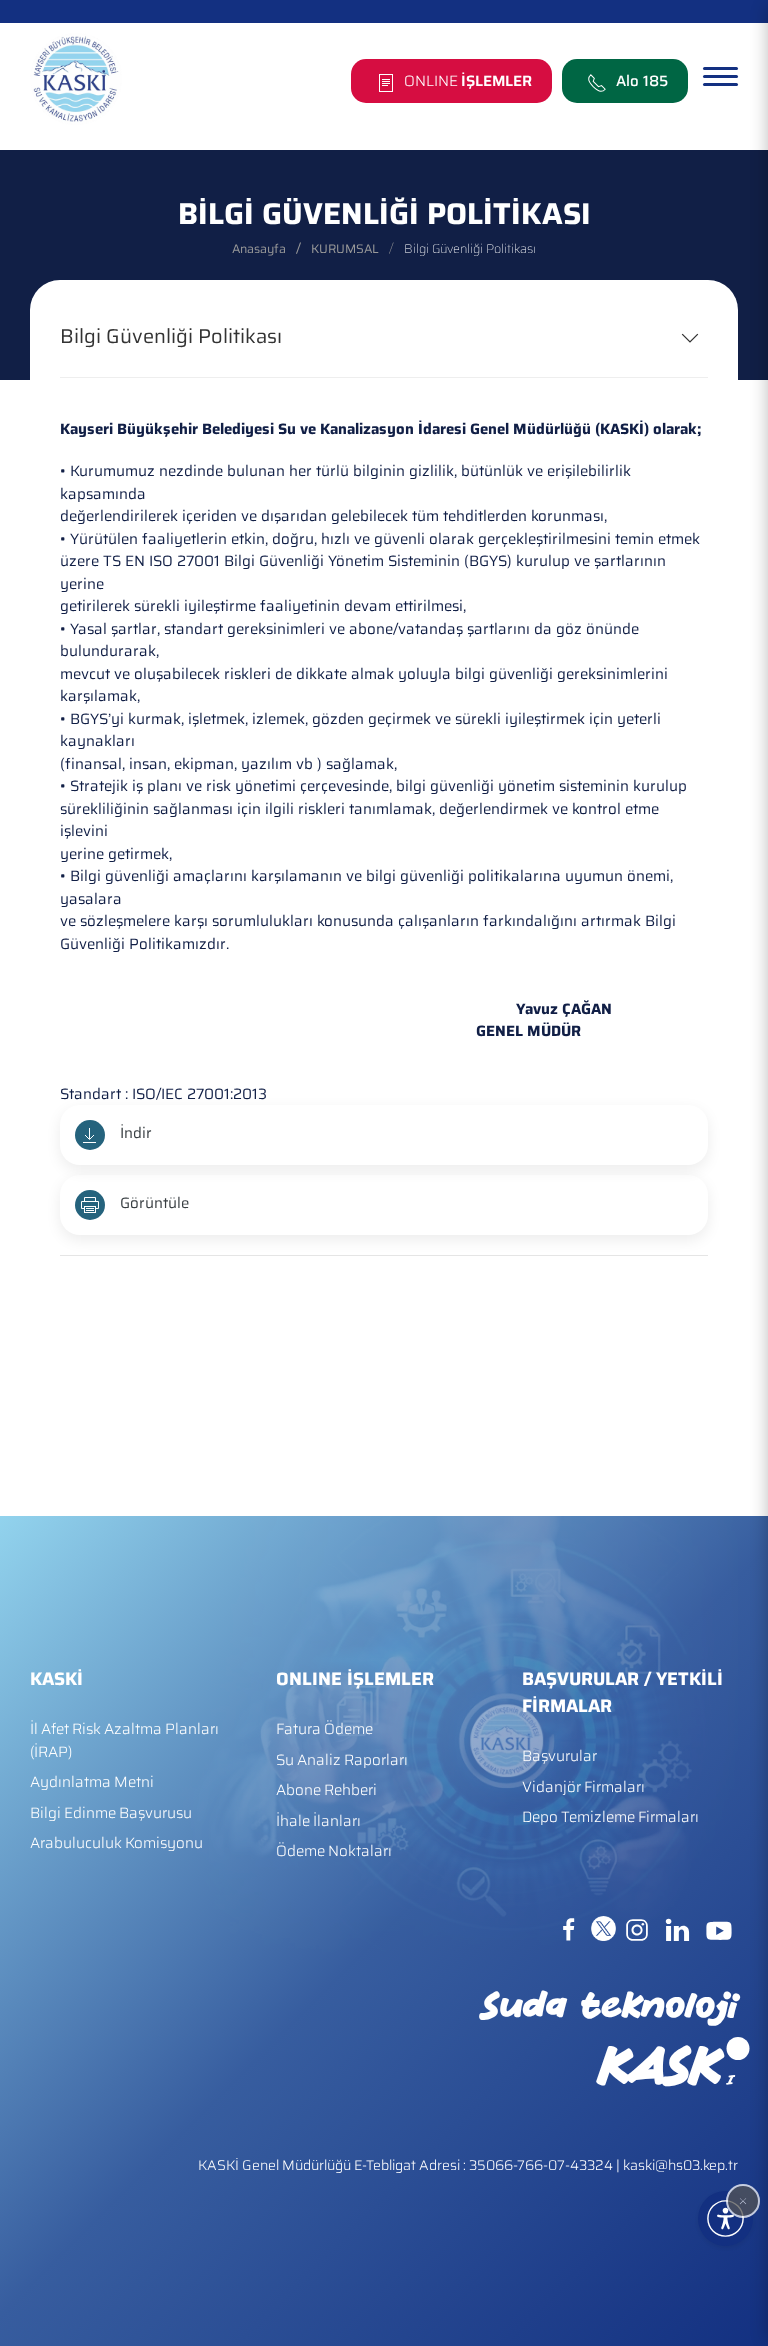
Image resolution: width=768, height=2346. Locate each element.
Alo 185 (642, 81)
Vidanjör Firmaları (583, 1787)
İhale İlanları (318, 1821)
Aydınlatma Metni (92, 1782)
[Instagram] (639, 1928)
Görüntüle (154, 1203)
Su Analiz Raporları (342, 1760)
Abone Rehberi (326, 1790)
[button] (743, 2201)
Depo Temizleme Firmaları (610, 1817)
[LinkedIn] (679, 1928)
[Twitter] (605, 1928)
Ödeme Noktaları (334, 1851)
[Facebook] (571, 1928)
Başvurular (559, 1756)
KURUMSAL (345, 248)
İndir (136, 1133)
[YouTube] (719, 1928)
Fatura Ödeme (324, 1729)
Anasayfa (259, 248)
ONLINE (466, 81)
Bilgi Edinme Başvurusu (111, 1813)
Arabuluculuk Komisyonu (116, 1843)
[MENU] (720, 77)
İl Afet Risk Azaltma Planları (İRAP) (124, 1741)
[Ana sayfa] (76, 79)
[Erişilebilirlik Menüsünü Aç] (725, 2218)
